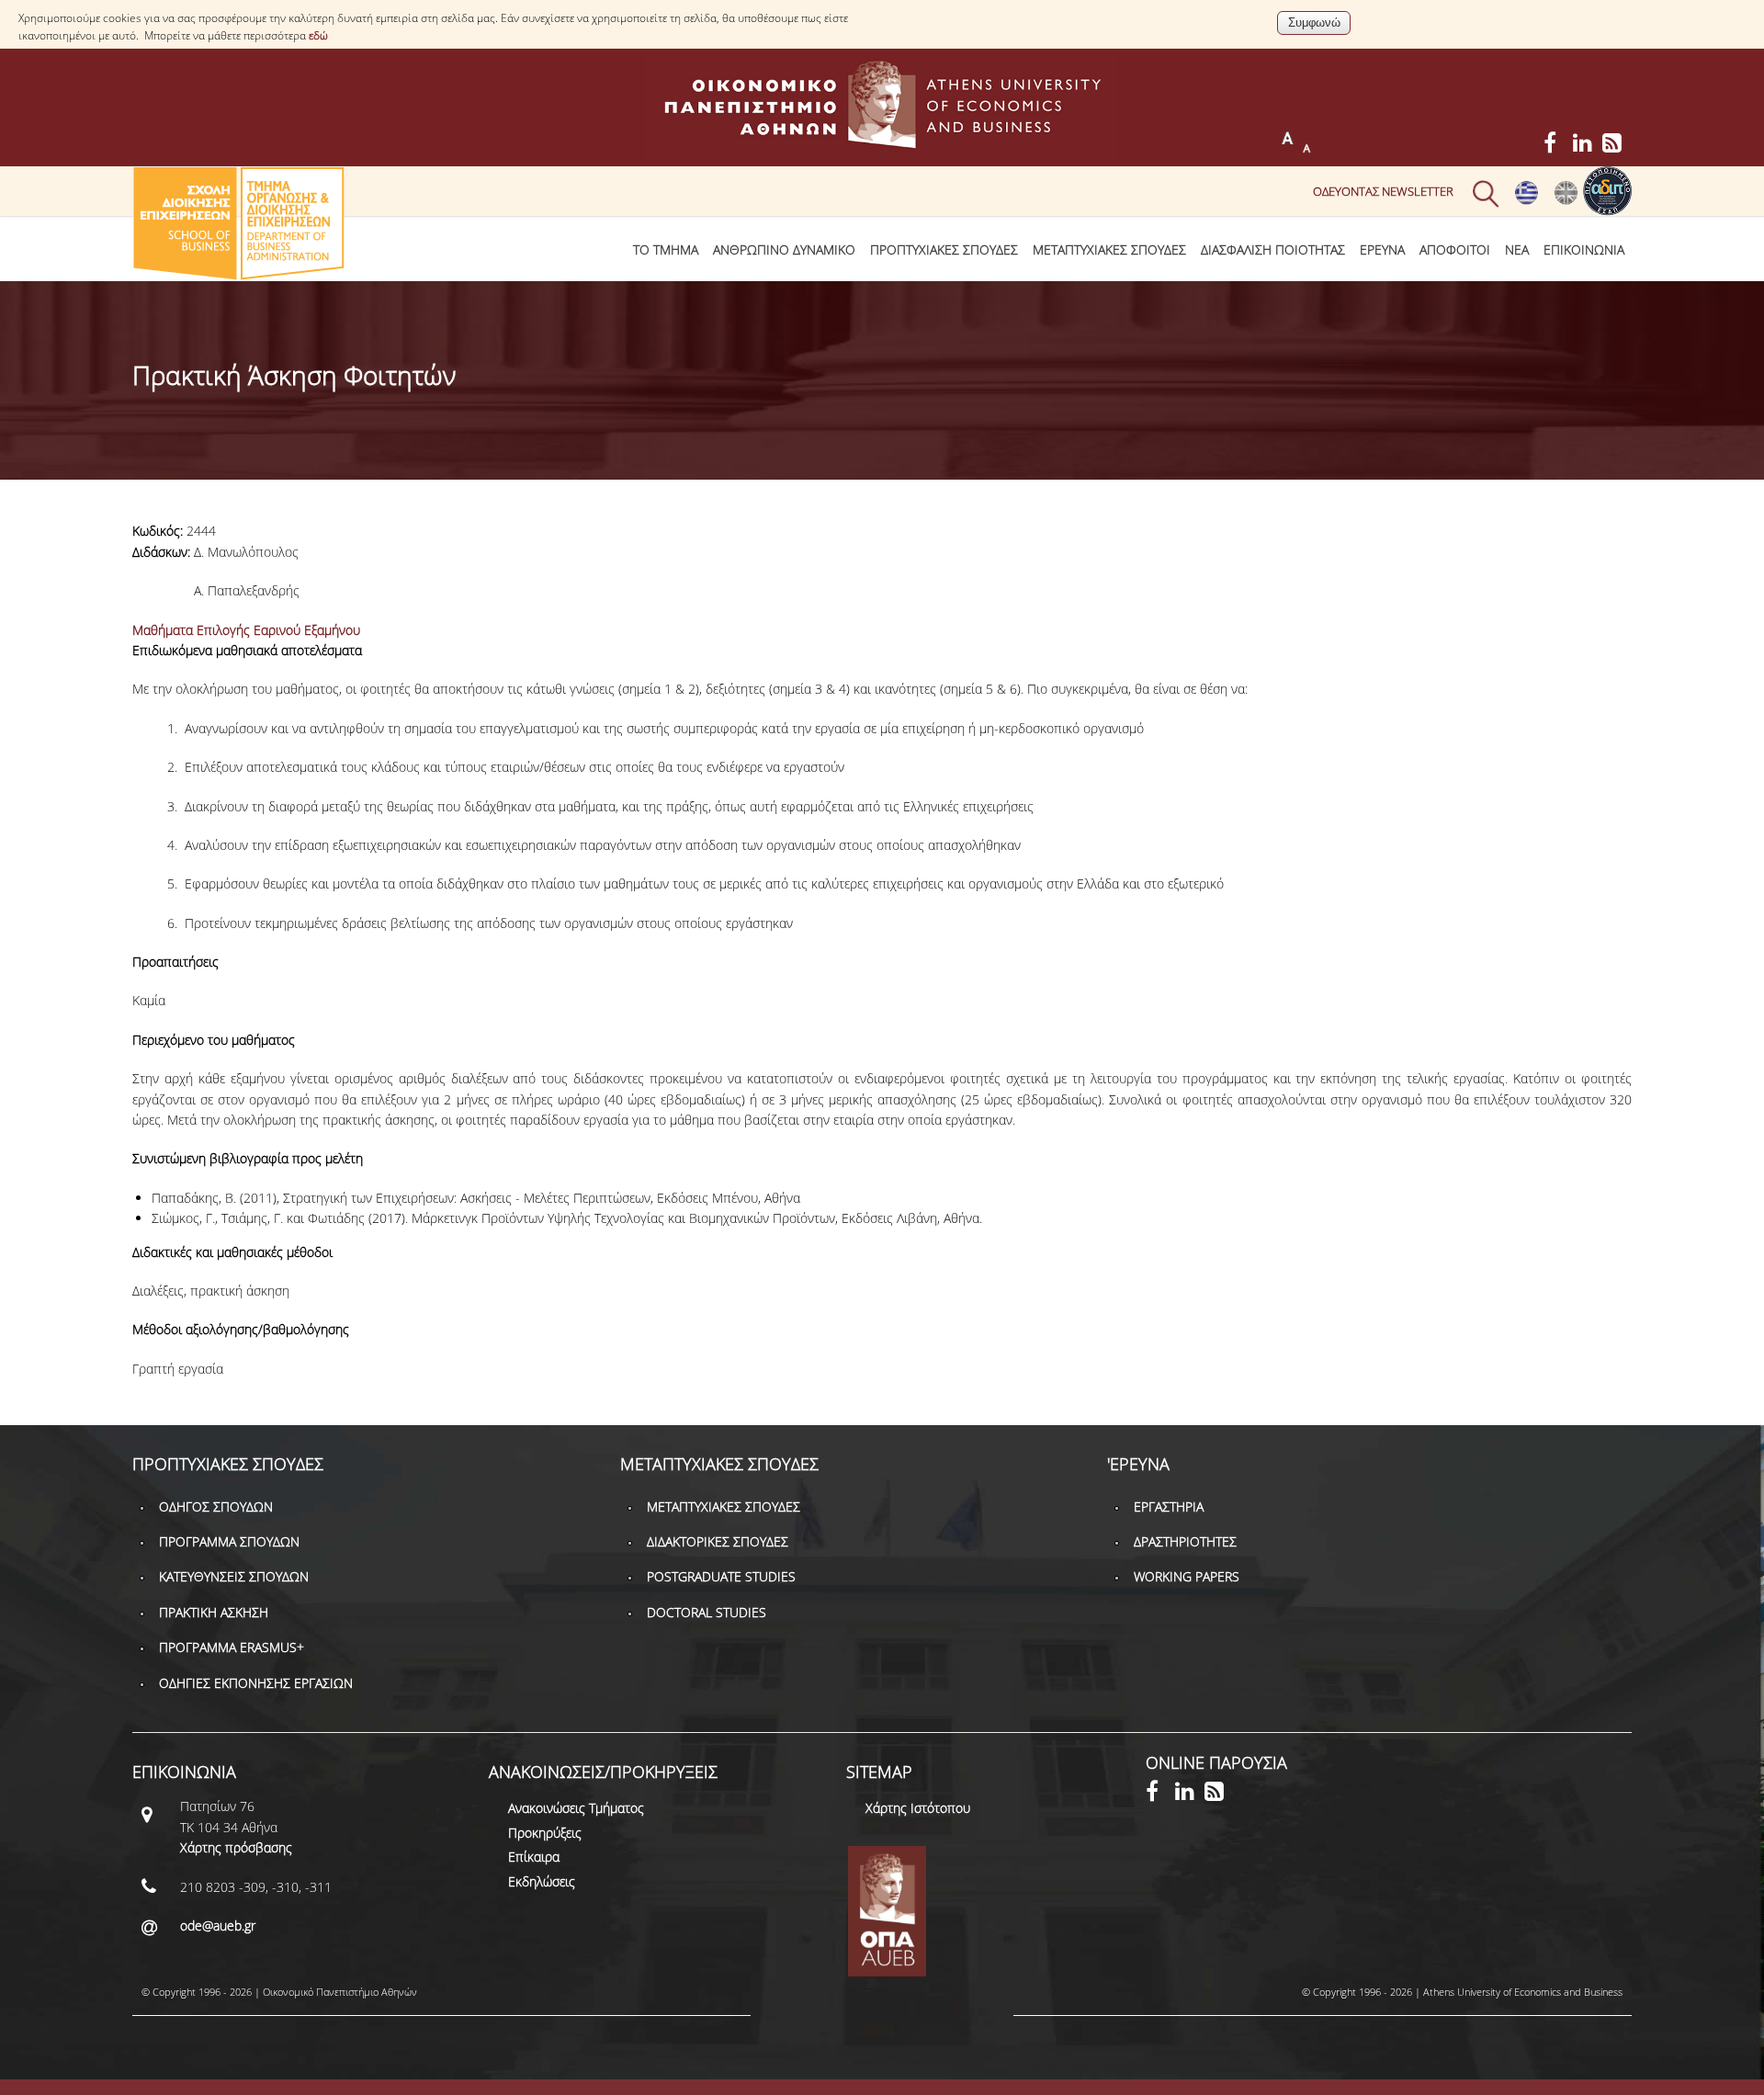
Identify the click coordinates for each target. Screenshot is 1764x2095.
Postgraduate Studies (721, 1576)
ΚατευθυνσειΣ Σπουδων (234, 1576)
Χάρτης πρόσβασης (236, 1847)
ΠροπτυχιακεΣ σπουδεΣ (944, 249)
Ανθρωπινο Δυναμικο (784, 249)
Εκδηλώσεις (542, 1881)
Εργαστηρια (1169, 1506)
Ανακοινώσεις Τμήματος (576, 1808)
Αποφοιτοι (1455, 249)
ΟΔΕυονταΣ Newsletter (1383, 191)
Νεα (1517, 249)
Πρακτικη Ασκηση (214, 1612)
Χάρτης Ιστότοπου (918, 1808)
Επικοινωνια (1584, 249)
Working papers (1187, 1576)
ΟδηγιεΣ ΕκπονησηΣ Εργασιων (256, 1683)
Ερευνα (1382, 249)
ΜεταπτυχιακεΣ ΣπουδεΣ (1109, 249)
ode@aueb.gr (218, 1925)
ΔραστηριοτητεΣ (1185, 1541)
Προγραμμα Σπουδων (229, 1541)
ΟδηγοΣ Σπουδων (216, 1506)
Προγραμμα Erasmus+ (232, 1647)
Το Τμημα (666, 249)
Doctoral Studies (707, 1612)
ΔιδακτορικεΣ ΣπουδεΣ (718, 1541)
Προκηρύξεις (545, 1833)
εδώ (318, 35)
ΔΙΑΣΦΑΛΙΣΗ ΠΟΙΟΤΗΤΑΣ (1273, 249)
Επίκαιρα (534, 1857)
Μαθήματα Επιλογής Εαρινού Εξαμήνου (246, 630)
